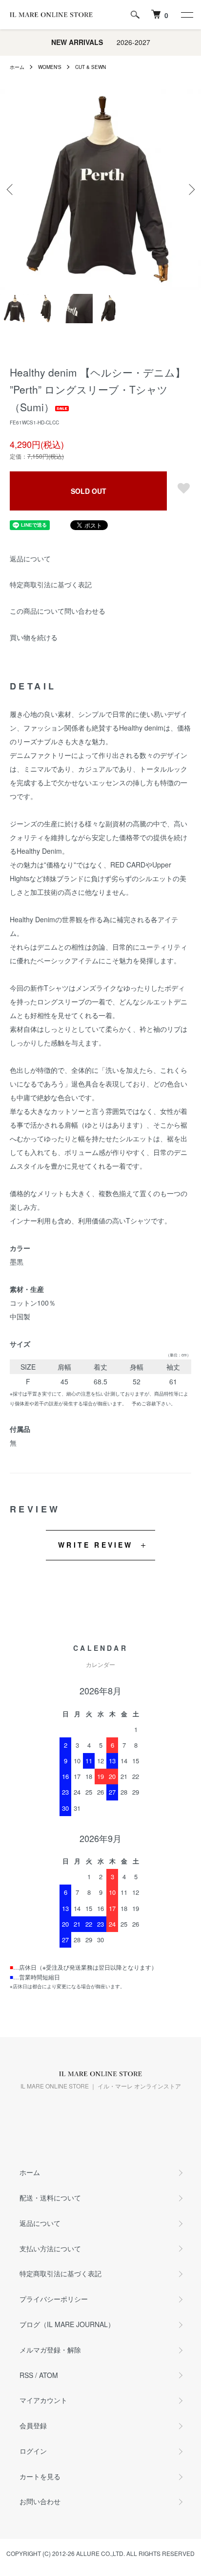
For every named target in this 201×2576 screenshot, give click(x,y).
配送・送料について (50, 2198)
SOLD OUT (89, 491)
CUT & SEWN (90, 67)
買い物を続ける (34, 637)
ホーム (17, 67)
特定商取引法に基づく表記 (51, 584)
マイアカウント (43, 2400)
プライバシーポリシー (54, 2299)
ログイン (33, 2451)
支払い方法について (50, 2248)
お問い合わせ (40, 2501)
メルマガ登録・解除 (50, 2350)
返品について (30, 558)
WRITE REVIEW (95, 1545)
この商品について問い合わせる (58, 611)
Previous (11, 189)
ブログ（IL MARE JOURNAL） (67, 2324)
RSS (26, 2375)
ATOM (49, 2375)
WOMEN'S (50, 67)
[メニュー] (186, 15)
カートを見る (40, 2476)
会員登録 (33, 2425)
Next (190, 189)
